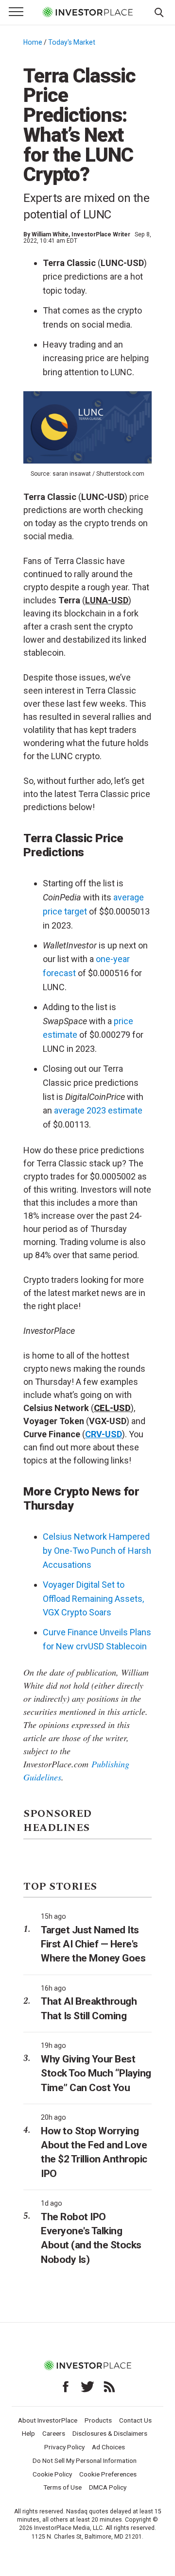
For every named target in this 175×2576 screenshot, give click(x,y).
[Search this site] (159, 12)
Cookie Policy (52, 2474)
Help (28, 2433)
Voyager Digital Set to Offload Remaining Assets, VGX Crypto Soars (93, 1599)
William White (50, 234)
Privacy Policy (64, 2447)
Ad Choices (108, 2447)
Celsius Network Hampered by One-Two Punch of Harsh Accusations (97, 1551)
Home (33, 42)
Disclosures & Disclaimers (110, 2433)
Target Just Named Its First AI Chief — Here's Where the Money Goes (93, 1944)
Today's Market (72, 42)
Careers (54, 2433)
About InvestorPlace (48, 2420)
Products (98, 2420)
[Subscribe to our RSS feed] (109, 2387)
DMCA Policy (108, 2487)
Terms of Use (62, 2487)
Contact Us (135, 2420)
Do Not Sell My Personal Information (85, 2460)
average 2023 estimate (98, 1110)
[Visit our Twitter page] (87, 2387)
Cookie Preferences (108, 2474)
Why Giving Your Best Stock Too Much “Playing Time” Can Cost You (96, 2073)
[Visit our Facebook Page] (66, 2387)
